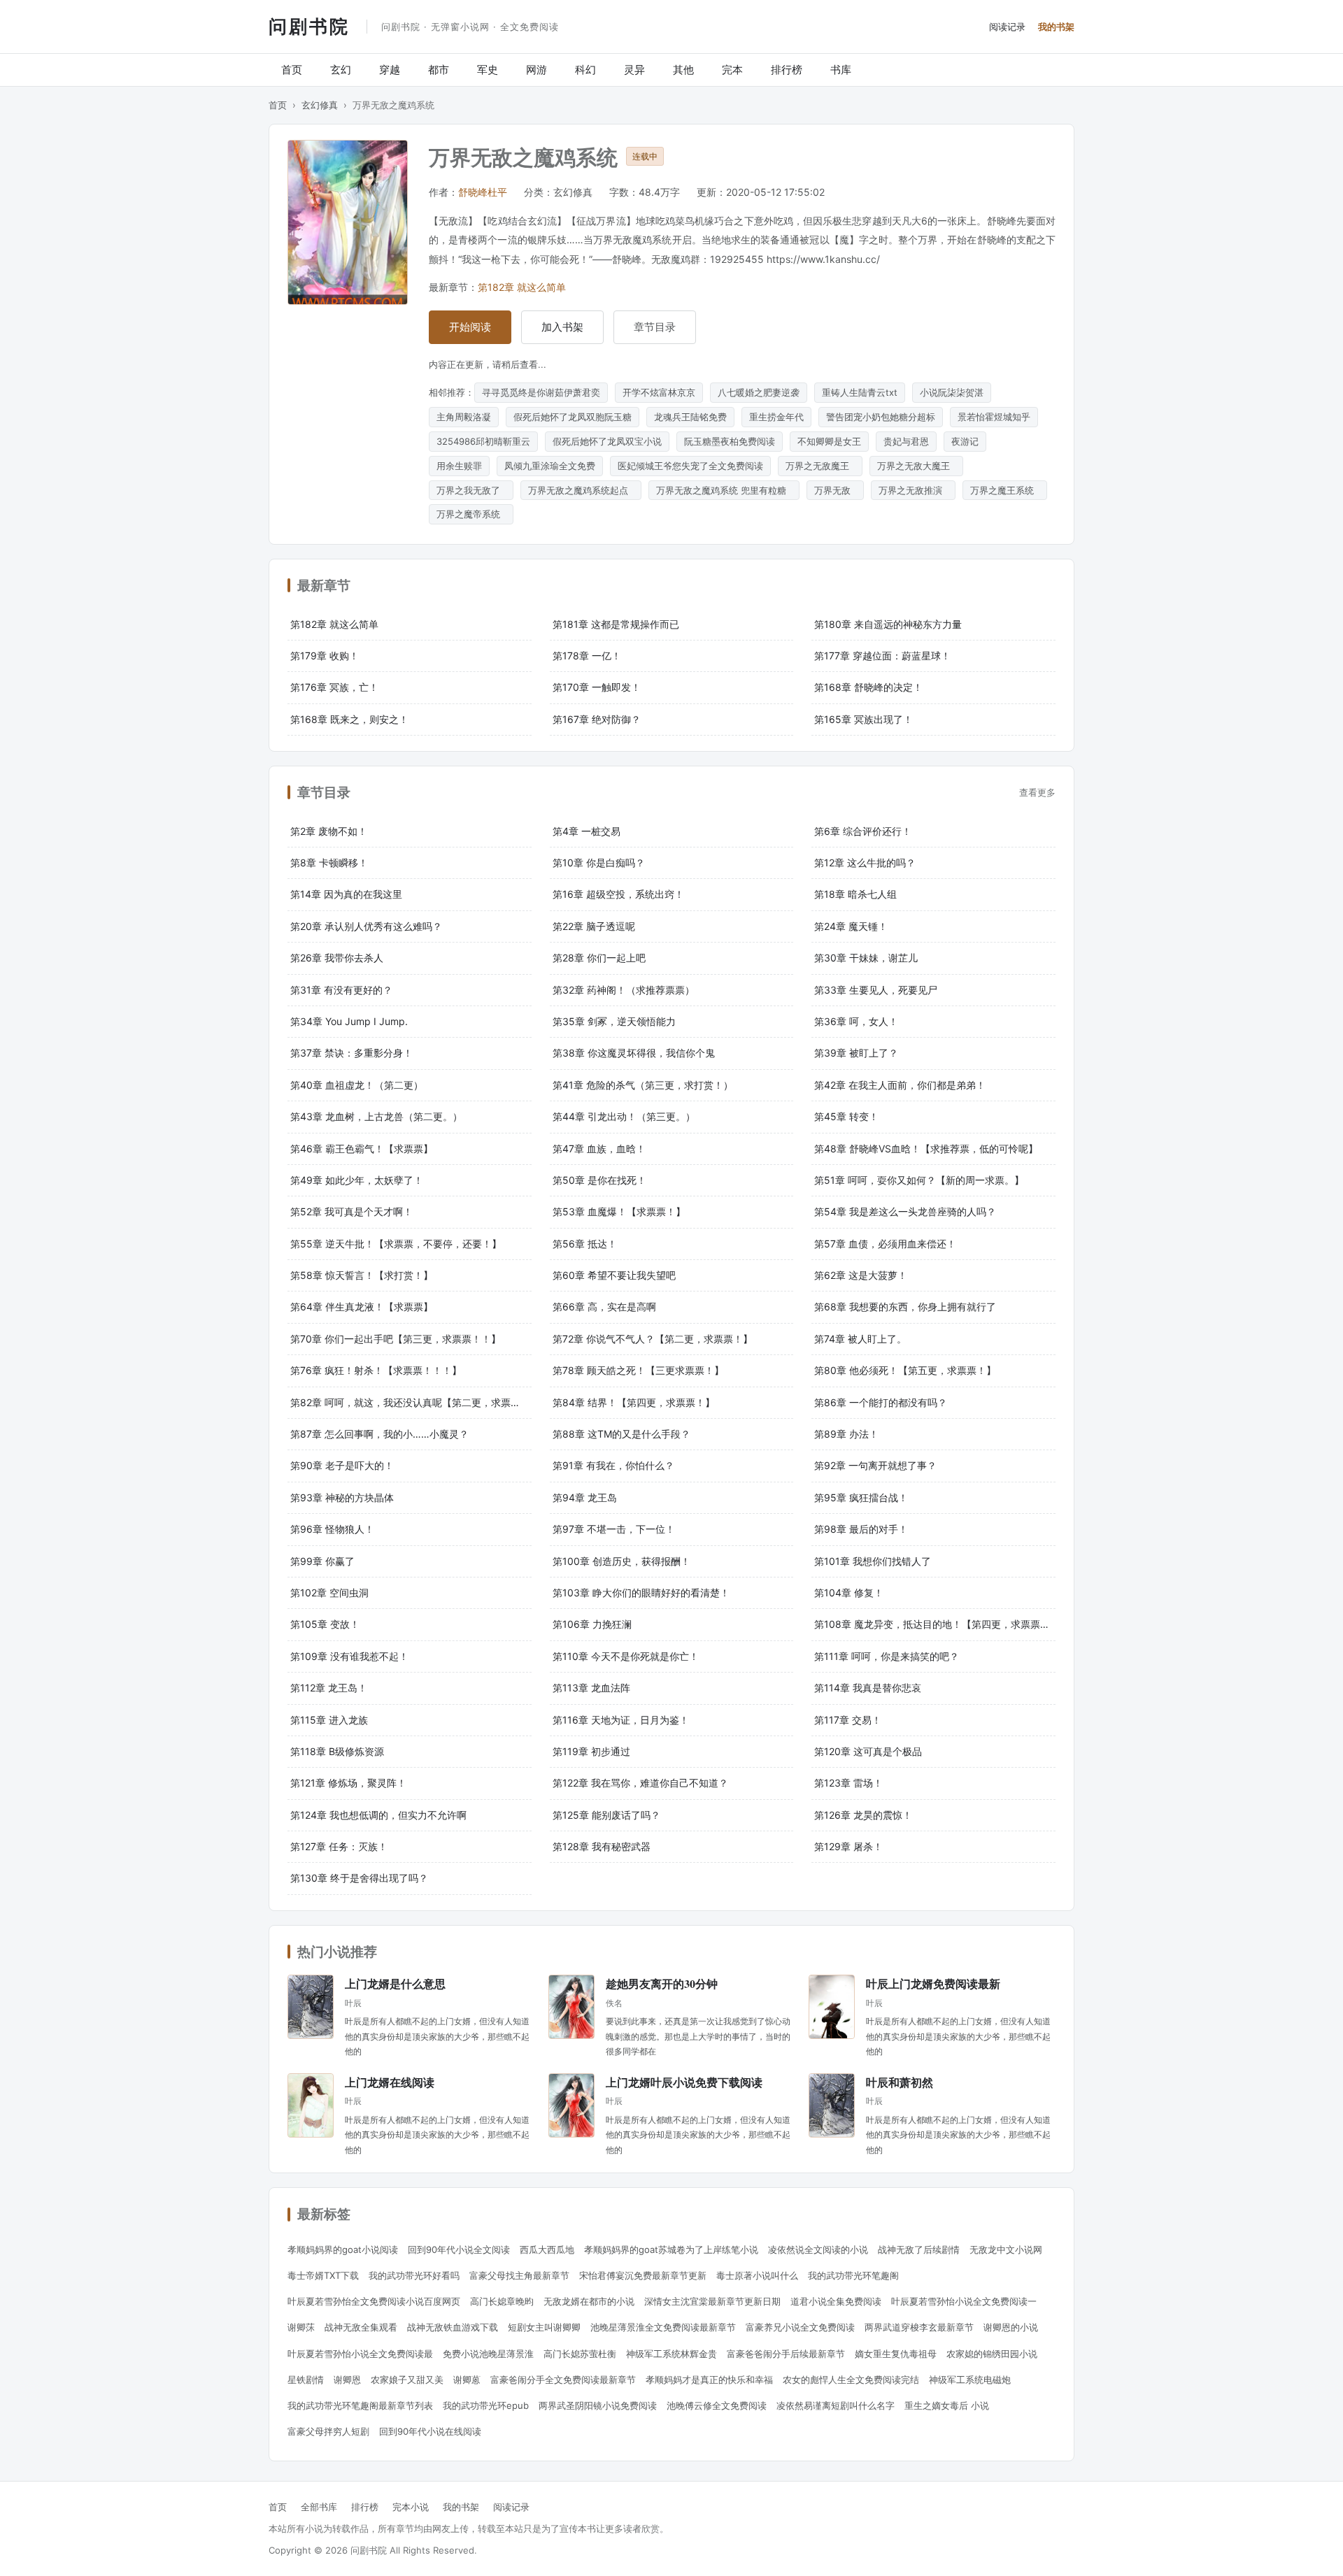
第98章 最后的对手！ (861, 1529)
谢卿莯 (301, 2327)
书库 (841, 70)
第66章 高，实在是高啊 (604, 1307)
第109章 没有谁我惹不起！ (349, 1656)
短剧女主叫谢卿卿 (544, 2327)
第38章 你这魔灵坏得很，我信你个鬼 (634, 1053)
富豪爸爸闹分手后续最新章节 (786, 2354)
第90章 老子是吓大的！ (342, 1465)
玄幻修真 (320, 105)
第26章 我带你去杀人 (337, 958)
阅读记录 (1007, 27)
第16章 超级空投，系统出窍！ (618, 894)
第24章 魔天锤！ (851, 926)
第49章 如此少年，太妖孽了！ (357, 1180)
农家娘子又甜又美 (407, 2380)
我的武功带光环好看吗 (414, 2275)
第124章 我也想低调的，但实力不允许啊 (378, 1815)
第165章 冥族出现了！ (864, 719)
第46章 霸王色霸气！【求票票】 (362, 1149)
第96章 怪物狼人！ (332, 1529)
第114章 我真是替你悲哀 (868, 1688)
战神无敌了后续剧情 (919, 2249)
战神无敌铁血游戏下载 (453, 2327)
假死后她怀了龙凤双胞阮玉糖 (573, 417)
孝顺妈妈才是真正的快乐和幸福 (709, 2380)
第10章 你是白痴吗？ (599, 863)
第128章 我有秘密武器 (602, 1846)
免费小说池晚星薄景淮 (488, 2354)
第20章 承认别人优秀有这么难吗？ (366, 926)
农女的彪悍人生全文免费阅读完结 (851, 2380)
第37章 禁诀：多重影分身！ (351, 1053)
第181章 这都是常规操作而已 (616, 624)
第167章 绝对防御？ (597, 719)
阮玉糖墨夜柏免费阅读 (730, 441)
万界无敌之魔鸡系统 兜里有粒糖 (724, 490)
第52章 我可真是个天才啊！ (351, 1211)
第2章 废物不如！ (329, 831)
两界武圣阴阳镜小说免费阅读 (598, 2405)
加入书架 (562, 327)
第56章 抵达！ (585, 1244)
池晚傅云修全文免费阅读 (717, 2405)
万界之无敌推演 (913, 490)
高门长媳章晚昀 (502, 2301)
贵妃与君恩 (906, 441)
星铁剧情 (306, 2380)
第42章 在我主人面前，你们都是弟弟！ (900, 1085)
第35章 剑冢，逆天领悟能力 (614, 1021)
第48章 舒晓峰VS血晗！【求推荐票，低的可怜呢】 (926, 1149)
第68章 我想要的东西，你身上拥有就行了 (905, 1307)
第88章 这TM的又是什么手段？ (621, 1434)
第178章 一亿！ (587, 656)
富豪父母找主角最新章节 (519, 2275)
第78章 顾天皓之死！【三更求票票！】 (638, 1370)
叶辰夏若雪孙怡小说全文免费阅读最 (360, 2354)
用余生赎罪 (459, 466)
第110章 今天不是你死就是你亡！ (626, 1656)
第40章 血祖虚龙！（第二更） (357, 1085)
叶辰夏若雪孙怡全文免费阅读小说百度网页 (374, 2301)
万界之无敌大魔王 (916, 466)
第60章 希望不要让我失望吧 (614, 1275)
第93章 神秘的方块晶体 (342, 1497)
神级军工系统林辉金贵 (671, 2354)
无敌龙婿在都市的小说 (589, 2301)
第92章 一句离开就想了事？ (875, 1465)
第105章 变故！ (325, 1624)
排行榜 (787, 70)
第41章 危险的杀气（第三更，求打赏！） (643, 1085)
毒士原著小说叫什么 (757, 2275)
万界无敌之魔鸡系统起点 (581, 490)
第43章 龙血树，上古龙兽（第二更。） (376, 1116)
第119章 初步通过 (591, 1751)
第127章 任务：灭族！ (339, 1846)
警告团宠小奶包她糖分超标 (881, 417)
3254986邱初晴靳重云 (483, 441)
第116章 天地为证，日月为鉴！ (621, 1720)
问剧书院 (309, 26)
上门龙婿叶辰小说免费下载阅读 (684, 2082)
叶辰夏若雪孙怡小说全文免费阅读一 (964, 2301)
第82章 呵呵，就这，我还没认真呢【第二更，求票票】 (410, 1402)
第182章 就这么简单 (522, 287)
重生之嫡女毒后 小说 (947, 2405)
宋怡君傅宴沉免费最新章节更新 (643, 2275)
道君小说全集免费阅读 (836, 2301)
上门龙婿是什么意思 (395, 1983)
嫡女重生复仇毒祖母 (896, 2354)
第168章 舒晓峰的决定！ (868, 687)
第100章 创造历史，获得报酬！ (621, 1561)
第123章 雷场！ (848, 1783)
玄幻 (341, 70)
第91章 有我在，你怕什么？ (613, 1465)
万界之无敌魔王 (820, 466)
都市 (439, 70)
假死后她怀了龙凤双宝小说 (607, 441)
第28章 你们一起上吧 (599, 958)
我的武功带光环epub (486, 2405)
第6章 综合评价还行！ (863, 831)
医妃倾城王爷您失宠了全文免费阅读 (690, 466)
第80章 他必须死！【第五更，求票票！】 (905, 1370)
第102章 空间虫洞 (329, 1593)
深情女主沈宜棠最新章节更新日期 (712, 2301)
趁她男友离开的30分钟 (662, 1983)
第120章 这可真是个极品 (868, 1751)
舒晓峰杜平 (483, 192)
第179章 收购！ (325, 656)
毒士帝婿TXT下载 (323, 2275)
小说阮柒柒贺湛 (952, 392)
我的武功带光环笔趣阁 (853, 2275)
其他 (683, 70)
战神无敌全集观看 (361, 2327)
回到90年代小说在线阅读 (430, 2431)
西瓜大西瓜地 (547, 2249)
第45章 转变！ (846, 1116)
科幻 (585, 70)
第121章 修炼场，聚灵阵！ (348, 1783)
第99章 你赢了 (322, 1561)
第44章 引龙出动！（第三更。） (624, 1116)
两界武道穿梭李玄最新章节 (919, 2327)
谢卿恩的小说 (1011, 2327)
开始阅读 (470, 327)
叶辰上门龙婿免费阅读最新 (933, 1983)
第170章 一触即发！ (597, 687)
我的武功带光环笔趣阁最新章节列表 (360, 2405)
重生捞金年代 (776, 417)
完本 (732, 70)
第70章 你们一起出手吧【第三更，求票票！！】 (396, 1339)
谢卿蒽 (467, 2380)
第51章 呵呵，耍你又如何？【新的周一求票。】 (919, 1180)
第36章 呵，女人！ (856, 1021)
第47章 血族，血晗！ (599, 1149)
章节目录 (655, 327)
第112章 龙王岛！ (329, 1688)
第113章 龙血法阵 (591, 1688)
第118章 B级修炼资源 (337, 1751)
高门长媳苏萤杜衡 (580, 2354)
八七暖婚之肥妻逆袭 (759, 392)
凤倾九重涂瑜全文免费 (550, 466)
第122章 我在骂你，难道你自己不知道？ (640, 1783)
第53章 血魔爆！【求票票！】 (619, 1211)
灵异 (634, 70)
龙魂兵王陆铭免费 (690, 417)
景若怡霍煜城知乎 (994, 417)
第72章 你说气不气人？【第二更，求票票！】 (653, 1339)
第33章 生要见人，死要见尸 (876, 990)
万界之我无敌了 (471, 490)
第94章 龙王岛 (585, 1497)
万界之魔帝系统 (471, 514)
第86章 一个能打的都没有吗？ (881, 1402)
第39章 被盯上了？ (856, 1053)
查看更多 (1037, 792)
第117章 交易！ (848, 1720)
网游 (537, 70)
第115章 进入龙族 (329, 1720)
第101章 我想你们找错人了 (873, 1561)
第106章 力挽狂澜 (592, 1624)
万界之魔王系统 (1005, 490)
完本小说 (411, 2507)
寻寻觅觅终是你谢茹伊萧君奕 (541, 392)
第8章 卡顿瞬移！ (329, 863)
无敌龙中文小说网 (1006, 2249)
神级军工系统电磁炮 (970, 2380)
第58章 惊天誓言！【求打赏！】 (362, 1275)
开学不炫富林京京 (659, 392)
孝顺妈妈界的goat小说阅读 (343, 2249)
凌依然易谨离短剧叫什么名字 (836, 2405)
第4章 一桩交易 (587, 831)
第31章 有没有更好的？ (341, 990)
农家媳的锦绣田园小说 (992, 2354)
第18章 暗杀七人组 (855, 894)
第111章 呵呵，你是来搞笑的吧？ (887, 1656)
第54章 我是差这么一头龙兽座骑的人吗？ (905, 1211)
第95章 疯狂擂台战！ (861, 1497)
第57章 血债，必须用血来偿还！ (885, 1244)
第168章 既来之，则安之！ (349, 719)
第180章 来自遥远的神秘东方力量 (888, 624)
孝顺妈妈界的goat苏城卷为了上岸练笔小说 (671, 2249)
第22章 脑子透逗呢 (594, 926)
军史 (488, 70)
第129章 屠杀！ (848, 1846)
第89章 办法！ (846, 1434)
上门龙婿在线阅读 (390, 2082)
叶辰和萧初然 (900, 2082)
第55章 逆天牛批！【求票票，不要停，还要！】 (396, 1244)
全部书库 (319, 2507)
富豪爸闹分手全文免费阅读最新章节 (563, 2380)
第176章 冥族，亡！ (334, 687)
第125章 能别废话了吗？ (606, 1815)
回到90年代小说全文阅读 (459, 2249)
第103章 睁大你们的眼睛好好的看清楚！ (641, 1593)
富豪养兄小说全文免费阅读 (800, 2327)
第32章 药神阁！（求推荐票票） (624, 990)
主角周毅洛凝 (464, 417)
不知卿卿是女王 (829, 441)
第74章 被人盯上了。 (860, 1339)
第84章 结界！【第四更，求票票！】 (634, 1402)
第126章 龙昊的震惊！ (863, 1815)
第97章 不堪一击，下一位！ (614, 1529)
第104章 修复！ (849, 1593)
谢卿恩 (347, 2380)
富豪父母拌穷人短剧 (328, 2431)
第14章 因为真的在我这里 (346, 894)
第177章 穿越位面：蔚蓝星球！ (882, 656)
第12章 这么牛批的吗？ (865, 863)
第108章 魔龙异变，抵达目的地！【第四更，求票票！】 (935, 1624)
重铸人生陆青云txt (860, 392)
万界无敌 (835, 490)
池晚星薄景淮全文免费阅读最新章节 (663, 2327)
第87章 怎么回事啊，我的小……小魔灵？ (379, 1434)
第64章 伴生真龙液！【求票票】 (362, 1307)
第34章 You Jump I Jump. (349, 1021)
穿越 (390, 70)
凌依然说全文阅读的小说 (818, 2249)
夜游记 (965, 441)
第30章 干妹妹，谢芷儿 (866, 958)
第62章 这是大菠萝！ (861, 1275)
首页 (292, 70)
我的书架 (1056, 27)
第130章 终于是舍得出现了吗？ (359, 1878)
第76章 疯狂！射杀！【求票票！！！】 (376, 1370)
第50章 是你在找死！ (599, 1180)
